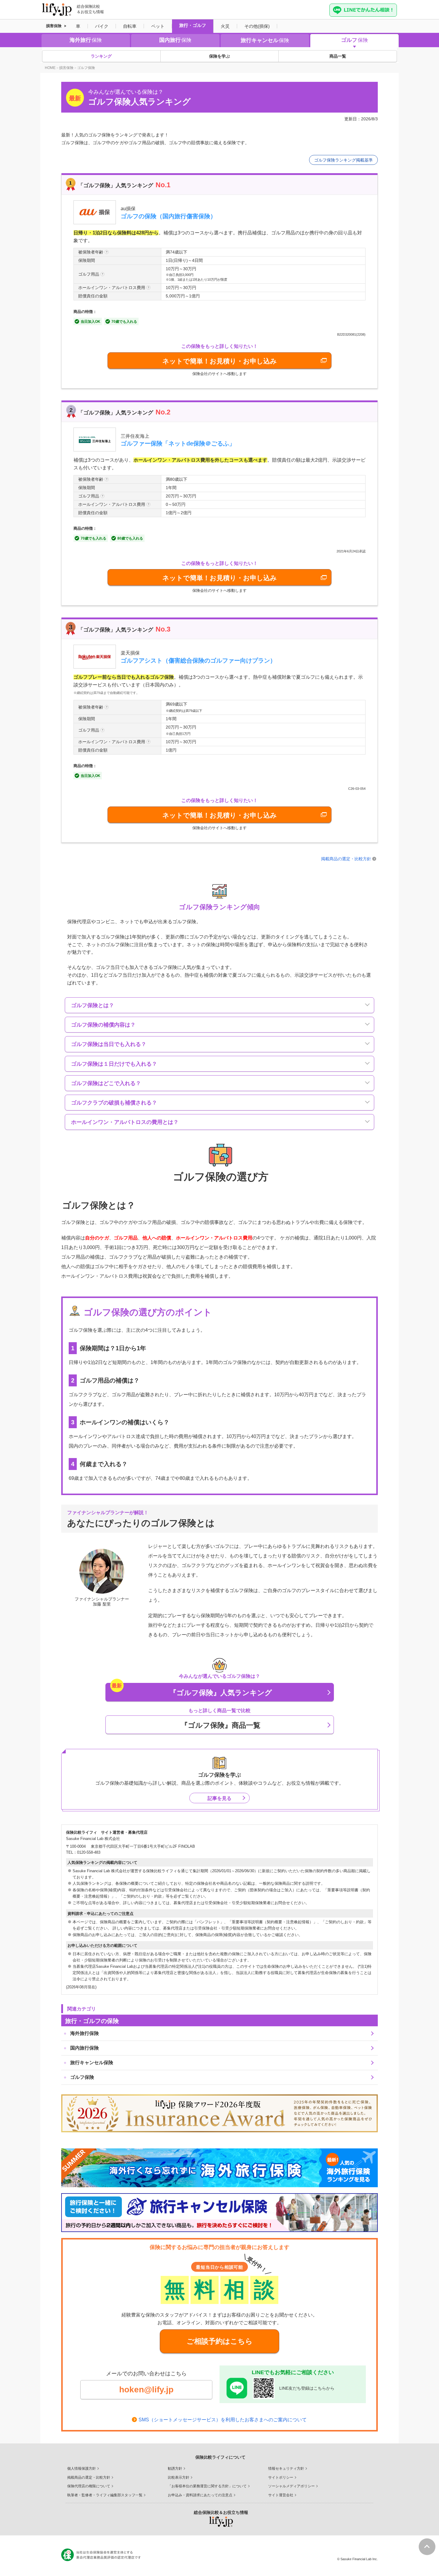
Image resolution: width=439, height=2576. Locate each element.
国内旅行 (175, 40)
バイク (102, 26)
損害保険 (54, 26)
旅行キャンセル (265, 40)
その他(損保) (257, 26)
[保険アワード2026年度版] (219, 2113)
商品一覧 (338, 56)
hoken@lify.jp (146, 2390)
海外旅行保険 (85, 2033)
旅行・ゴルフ (193, 25)
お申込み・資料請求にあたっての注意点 (200, 2495)
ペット (158, 26)
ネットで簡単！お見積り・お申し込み (220, 361)
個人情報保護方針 (82, 2469)
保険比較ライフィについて (220, 2457)
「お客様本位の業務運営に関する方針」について (207, 2486)
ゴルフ (354, 40)
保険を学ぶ (219, 56)
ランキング (101, 56)
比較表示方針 (179, 2477)
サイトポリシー (281, 2477)
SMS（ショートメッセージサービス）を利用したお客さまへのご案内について (223, 2420)
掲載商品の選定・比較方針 (346, 859)
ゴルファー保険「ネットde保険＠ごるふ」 (178, 443)
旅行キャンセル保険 (92, 2063)
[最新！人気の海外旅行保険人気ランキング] (219, 2168)
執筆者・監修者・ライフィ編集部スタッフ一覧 (105, 2495)
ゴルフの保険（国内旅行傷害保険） (168, 216)
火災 (225, 26)
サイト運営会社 (281, 2495)
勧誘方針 (175, 2469)
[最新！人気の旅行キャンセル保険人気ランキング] (219, 2213)
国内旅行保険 (85, 2048)
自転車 (130, 26)
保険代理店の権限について (89, 2486)
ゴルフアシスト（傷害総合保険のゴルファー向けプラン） (198, 660)
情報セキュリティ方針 (286, 2469)
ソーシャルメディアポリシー (291, 2486)
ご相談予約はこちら (220, 2341)
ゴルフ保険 (82, 2077)
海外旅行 (86, 40)
